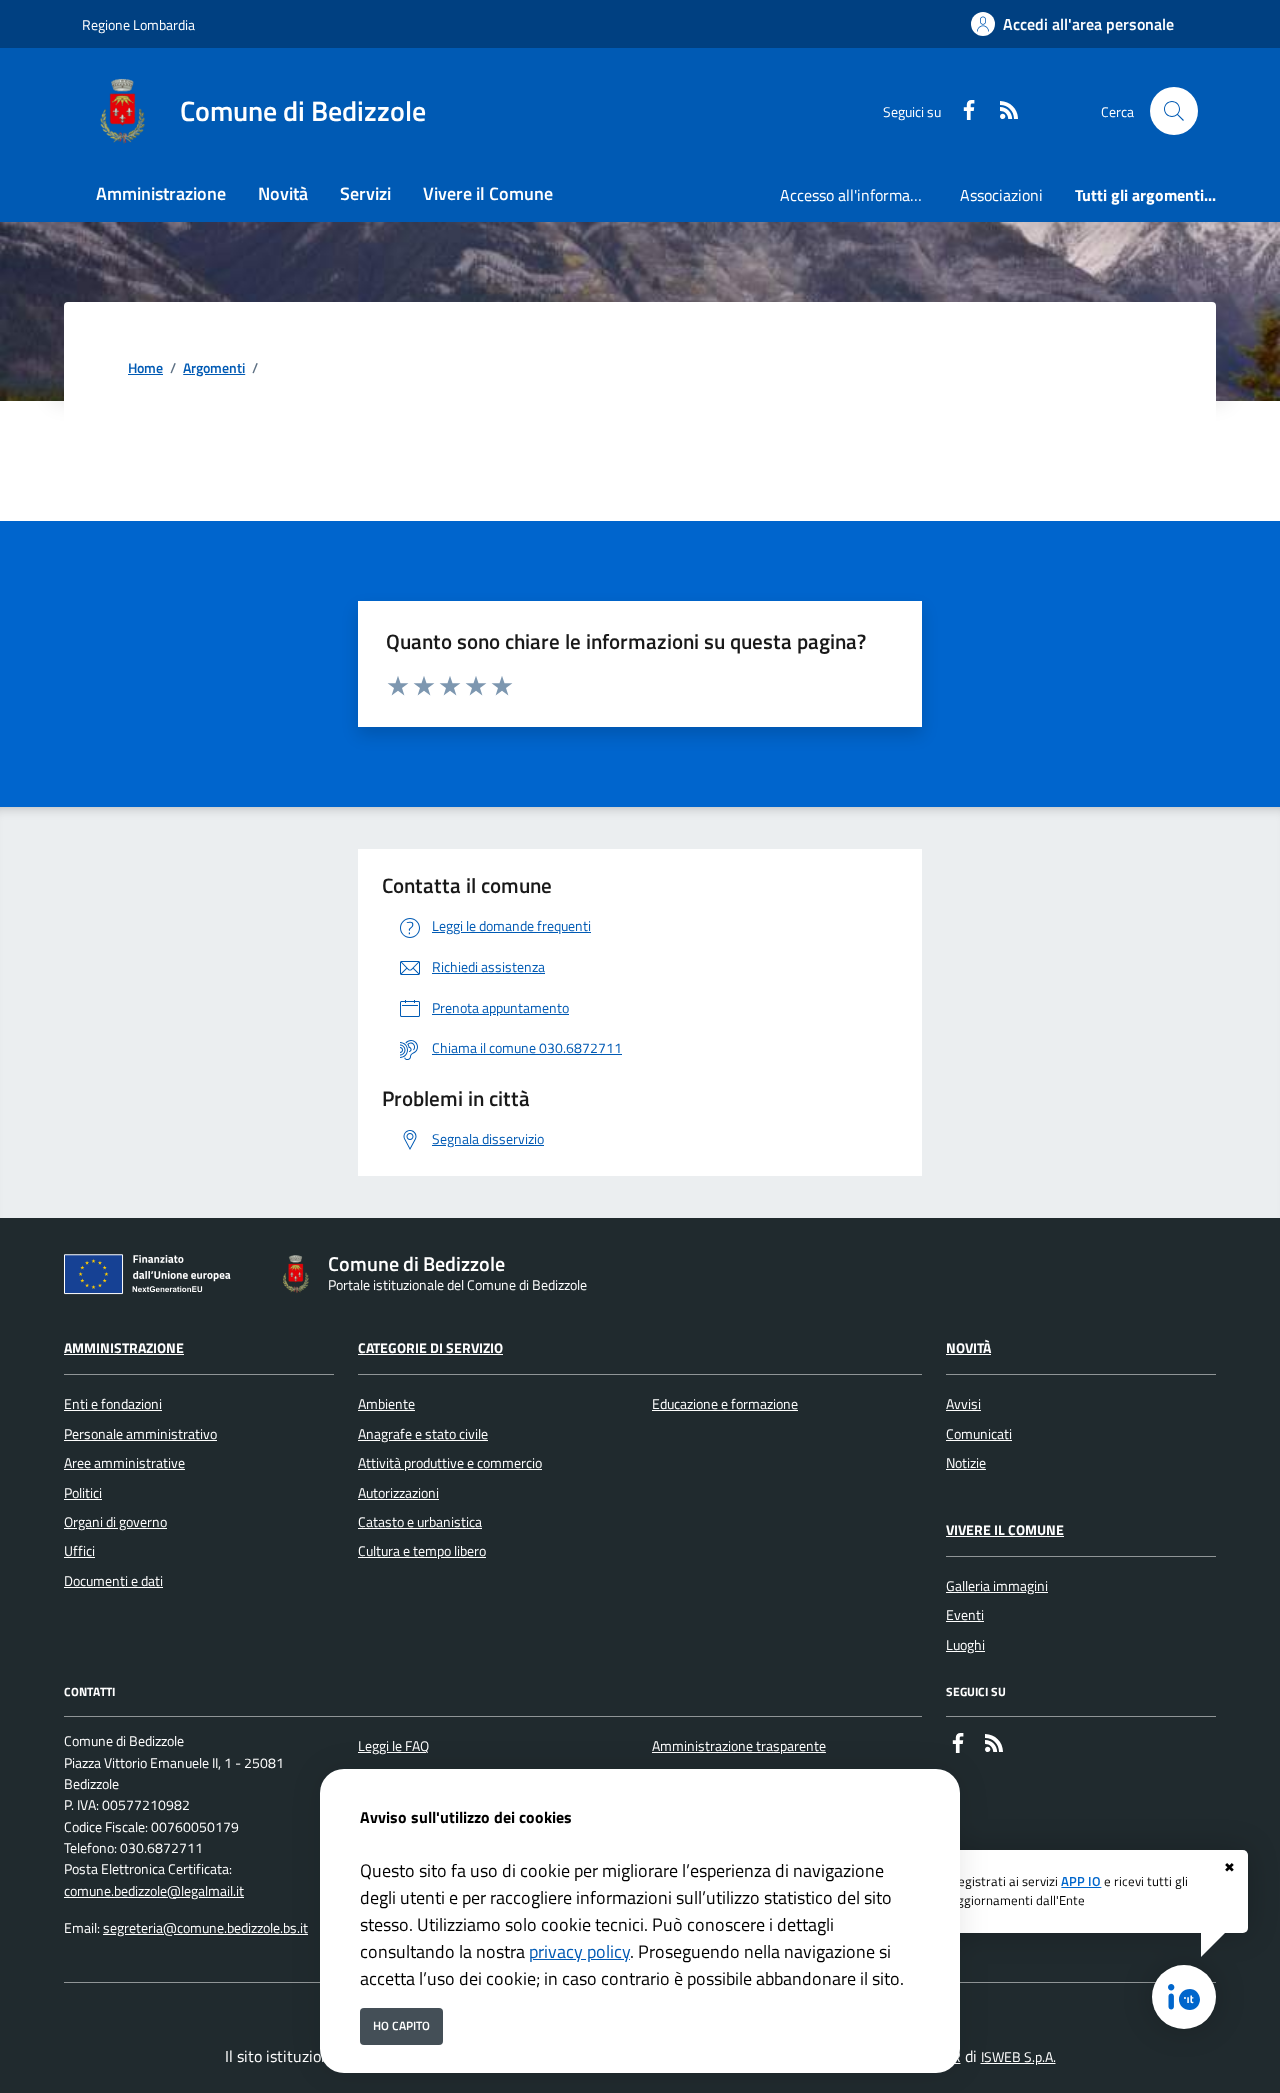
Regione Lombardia (138, 24)
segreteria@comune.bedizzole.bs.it (205, 1928)
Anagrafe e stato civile (423, 1434)
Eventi (965, 1615)
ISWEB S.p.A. (1018, 2057)
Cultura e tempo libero (422, 1551)
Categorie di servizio (430, 1348)
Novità (968, 1348)
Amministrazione (124, 1348)
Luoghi (965, 1645)
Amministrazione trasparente (739, 1746)
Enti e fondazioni (113, 1404)
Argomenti (214, 368)
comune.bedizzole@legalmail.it (154, 1891)
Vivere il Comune (1005, 1530)
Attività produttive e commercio (450, 1463)
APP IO (1081, 1881)
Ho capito (401, 2025)
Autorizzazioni (398, 1493)
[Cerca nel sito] (1174, 111)
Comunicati (979, 1434)
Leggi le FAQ (393, 1746)
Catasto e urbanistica (420, 1522)
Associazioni (1001, 195)
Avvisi (963, 1404)
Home (145, 368)
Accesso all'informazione (862, 195)
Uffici (79, 1551)
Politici (83, 1493)
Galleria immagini (997, 1586)
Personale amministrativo (140, 1434)
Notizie (966, 1463)
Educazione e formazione (725, 1404)
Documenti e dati (113, 1581)
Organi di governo (115, 1522)
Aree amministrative (124, 1463)
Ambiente (386, 1404)
